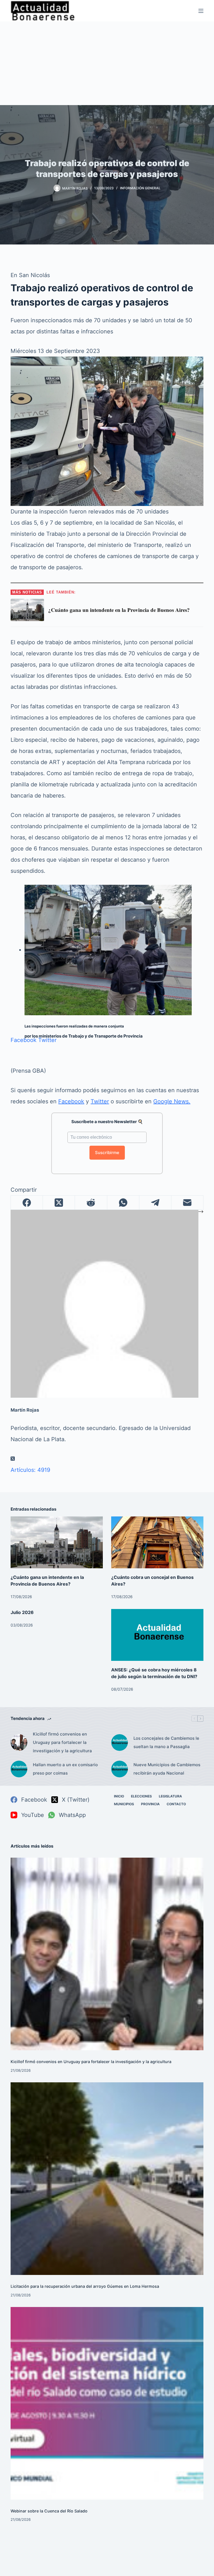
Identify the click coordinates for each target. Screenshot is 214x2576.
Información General (140, 188)
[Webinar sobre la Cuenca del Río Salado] (107, 2403)
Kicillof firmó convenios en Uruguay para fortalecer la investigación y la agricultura (62, 1742)
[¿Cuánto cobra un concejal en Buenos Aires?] (157, 1542)
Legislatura (170, 1796)
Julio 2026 (22, 1612)
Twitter (47, 1040)
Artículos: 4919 (30, 1470)
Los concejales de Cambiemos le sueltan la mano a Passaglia (166, 1742)
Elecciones (141, 1796)
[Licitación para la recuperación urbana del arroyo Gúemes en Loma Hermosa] (107, 2179)
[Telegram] (155, 1203)
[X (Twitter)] (59, 1203)
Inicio (119, 1796)
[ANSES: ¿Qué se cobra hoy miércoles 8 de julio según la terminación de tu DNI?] (157, 1635)
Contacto (176, 1804)
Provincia (150, 1804)
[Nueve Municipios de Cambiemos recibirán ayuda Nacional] (120, 1769)
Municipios (124, 1804)
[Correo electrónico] (187, 1203)
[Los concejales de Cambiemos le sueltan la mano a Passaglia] (120, 1743)
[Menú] (201, 11)
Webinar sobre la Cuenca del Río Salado (49, 2511)
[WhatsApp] (123, 1203)
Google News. (172, 1101)
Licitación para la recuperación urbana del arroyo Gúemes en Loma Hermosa (85, 2286)
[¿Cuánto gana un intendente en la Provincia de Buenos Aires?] (57, 1542)
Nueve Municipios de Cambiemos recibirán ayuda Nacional (167, 1769)
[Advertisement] (107, 63)
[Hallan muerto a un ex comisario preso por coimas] (19, 1769)
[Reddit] (91, 1203)
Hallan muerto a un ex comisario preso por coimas (65, 1769)
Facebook (24, 1040)
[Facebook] (27, 1203)
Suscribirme (107, 1153)
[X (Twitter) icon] (13, 1459)
